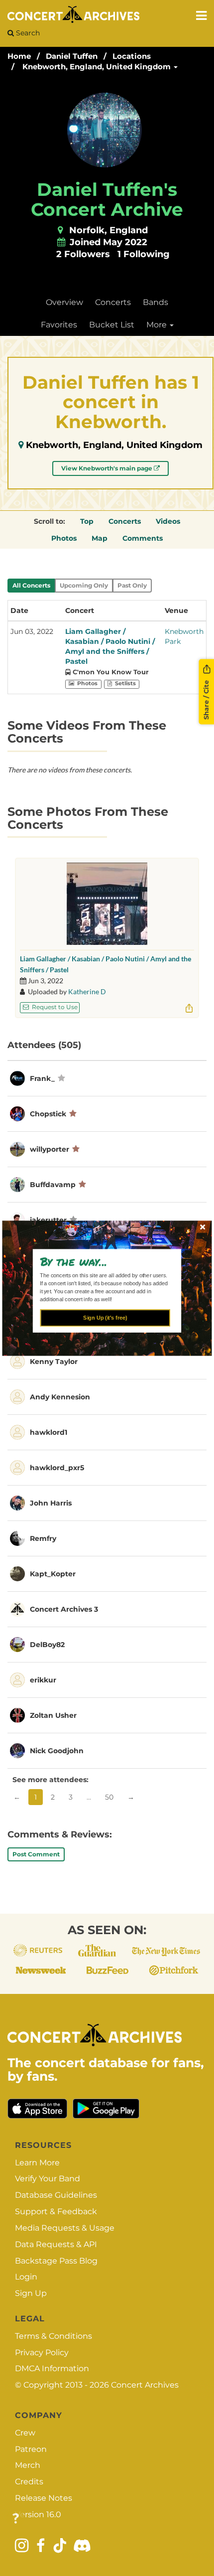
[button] (103, 1261)
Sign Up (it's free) (105, 1318)
